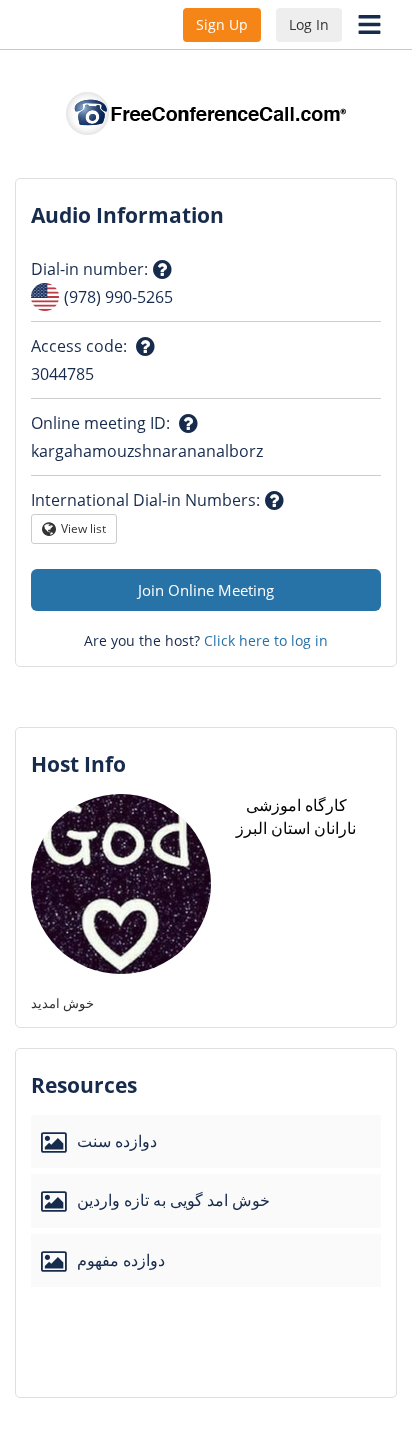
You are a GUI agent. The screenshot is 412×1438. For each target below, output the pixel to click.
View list (84, 532)
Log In (309, 24)
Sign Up (222, 24)
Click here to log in (266, 640)
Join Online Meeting (206, 590)
